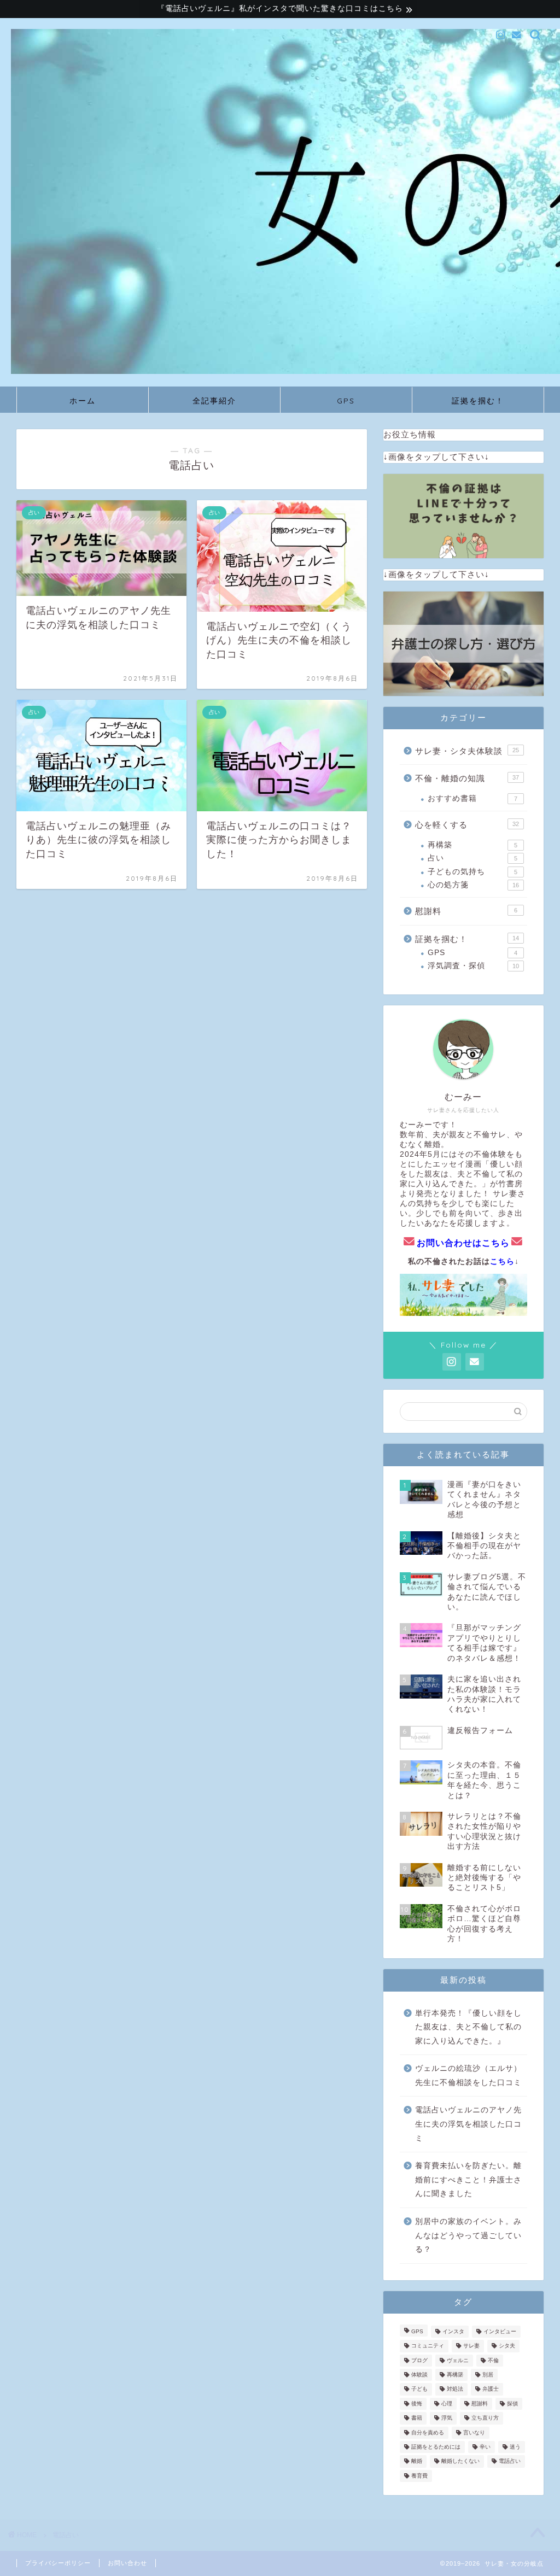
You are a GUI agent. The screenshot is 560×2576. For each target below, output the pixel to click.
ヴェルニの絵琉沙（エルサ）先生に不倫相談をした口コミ (468, 2076)
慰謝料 (466, 911)
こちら (502, 1261)
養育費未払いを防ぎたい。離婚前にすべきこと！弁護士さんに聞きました (468, 2180)
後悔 (417, 2404)
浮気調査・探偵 (473, 966)
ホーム (83, 401)
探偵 (512, 2404)
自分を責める (428, 2432)
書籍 (417, 2418)
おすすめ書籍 (472, 798)
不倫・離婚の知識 (467, 778)
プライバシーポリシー (58, 2563)
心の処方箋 (473, 885)
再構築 (472, 845)
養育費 (419, 2476)
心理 (447, 2404)
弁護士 (491, 2389)
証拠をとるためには (436, 2447)
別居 (488, 2375)
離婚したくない (460, 2461)
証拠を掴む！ (478, 401)
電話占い (510, 2461)
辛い (485, 2447)
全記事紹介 (214, 401)
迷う (515, 2447)
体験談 (419, 2375)
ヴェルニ (458, 2360)
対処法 (455, 2389)
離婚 (417, 2461)
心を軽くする (467, 825)
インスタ (453, 2331)
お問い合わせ (127, 2563)
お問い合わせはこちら (463, 1243)
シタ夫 (507, 2346)
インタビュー (500, 2331)
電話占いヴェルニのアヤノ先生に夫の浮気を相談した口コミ (468, 2124)
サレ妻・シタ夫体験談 (467, 751)
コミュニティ (428, 2346)
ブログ (419, 2360)
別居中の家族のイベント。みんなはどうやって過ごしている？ (468, 2235)
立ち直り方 (485, 2418)
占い (472, 858)
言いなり (474, 2432)
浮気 (447, 2418)
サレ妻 (471, 2346)
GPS (346, 401)
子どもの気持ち (472, 872)
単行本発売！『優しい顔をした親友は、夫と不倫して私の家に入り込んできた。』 (468, 2027)
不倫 (493, 2360)
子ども (419, 2389)
